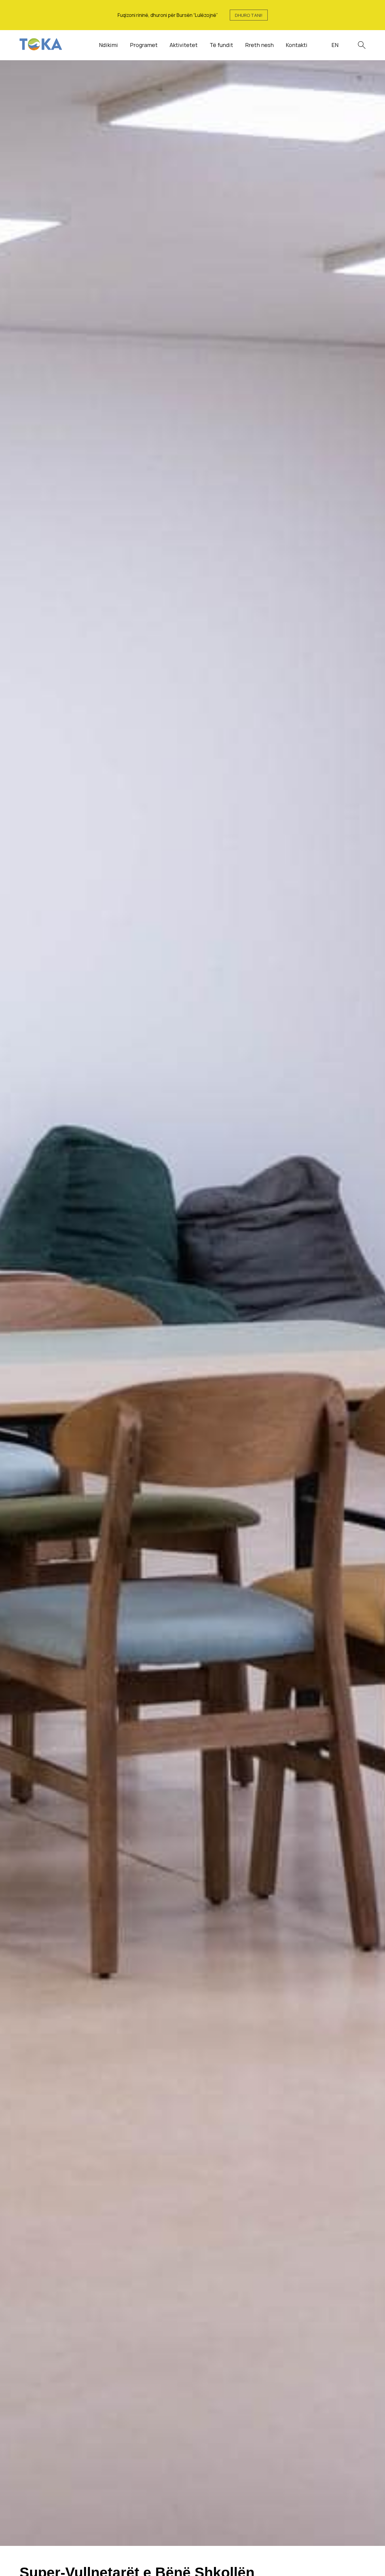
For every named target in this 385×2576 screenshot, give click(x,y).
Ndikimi (108, 45)
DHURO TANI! (249, 15)
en (335, 45)
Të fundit (221, 45)
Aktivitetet (184, 45)
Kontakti (297, 45)
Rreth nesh (259, 45)
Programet (144, 45)
